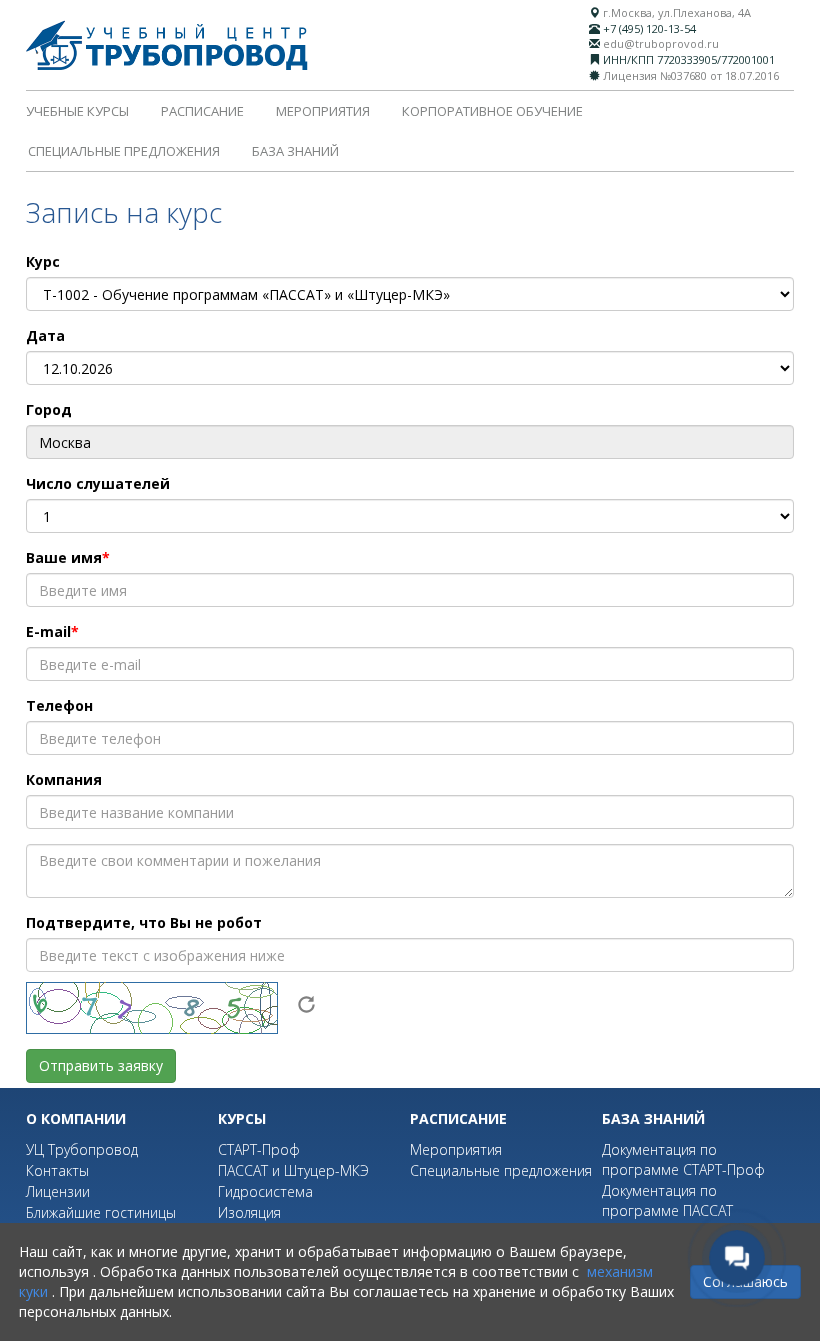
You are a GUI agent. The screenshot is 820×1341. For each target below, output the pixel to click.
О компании (76, 1118)
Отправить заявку (101, 1065)
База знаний (295, 151)
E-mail (48, 631)
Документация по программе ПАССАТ (667, 1200)
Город (49, 409)
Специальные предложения (124, 151)
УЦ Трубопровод (82, 1149)
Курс (43, 261)
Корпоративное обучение (492, 111)
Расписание (202, 111)
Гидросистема (265, 1191)
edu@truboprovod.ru (661, 43)
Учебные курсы (77, 111)
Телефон (59, 705)
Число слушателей (98, 483)
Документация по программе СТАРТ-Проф (683, 1159)
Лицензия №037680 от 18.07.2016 (691, 75)
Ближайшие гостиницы (101, 1212)
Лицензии (58, 1191)
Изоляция (249, 1212)
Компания (64, 779)
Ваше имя (64, 557)
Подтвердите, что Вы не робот (144, 922)
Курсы (242, 1118)
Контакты (57, 1170)
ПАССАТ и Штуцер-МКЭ (293, 1170)
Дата (45, 335)
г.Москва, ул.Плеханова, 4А (677, 12)
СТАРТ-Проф (259, 1149)
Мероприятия (323, 111)
